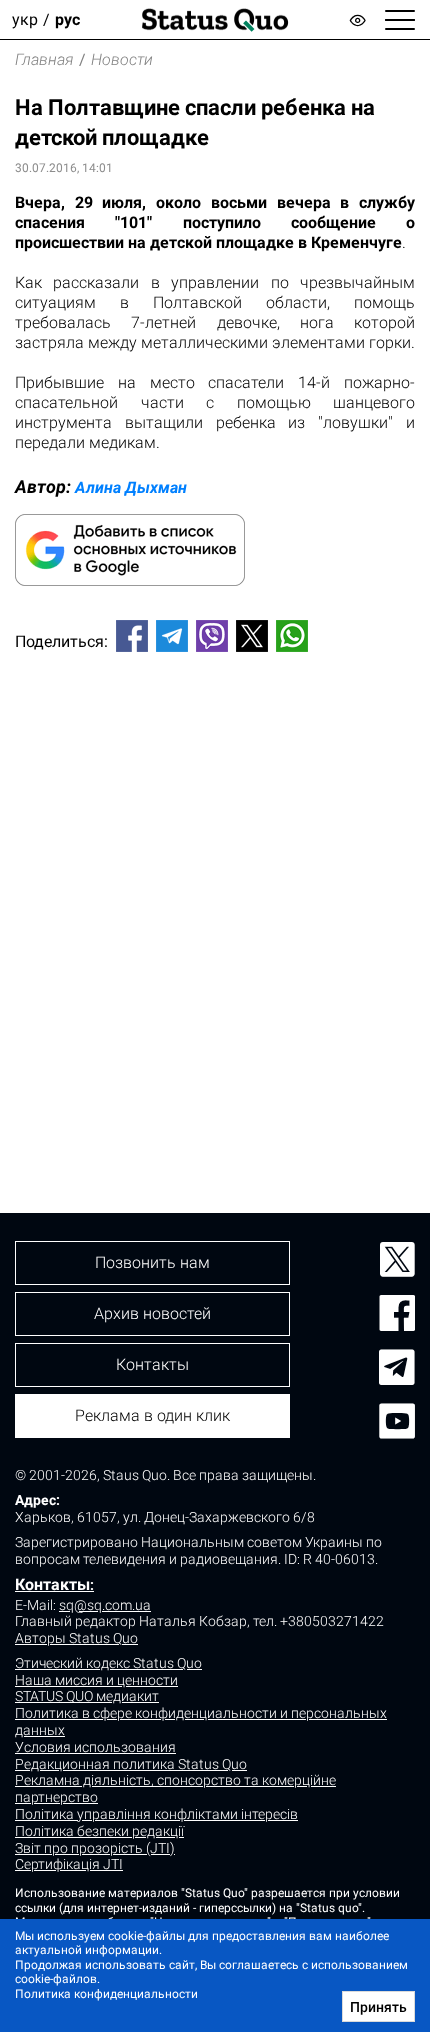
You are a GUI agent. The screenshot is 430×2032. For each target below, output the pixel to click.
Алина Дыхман (131, 487)
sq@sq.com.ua (105, 1605)
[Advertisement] (215, 899)
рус (67, 19)
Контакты (52, 1584)
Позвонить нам (152, 1262)
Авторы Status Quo (76, 1638)
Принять (378, 2007)
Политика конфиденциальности (106, 1994)
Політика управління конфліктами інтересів (156, 1814)
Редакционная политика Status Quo (131, 1764)
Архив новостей (152, 1313)
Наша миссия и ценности (96, 1680)
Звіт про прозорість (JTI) (95, 1848)
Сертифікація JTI (69, 1864)
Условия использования (95, 1747)
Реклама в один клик (152, 1415)
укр (25, 19)
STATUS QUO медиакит (87, 1696)
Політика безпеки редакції (99, 1831)
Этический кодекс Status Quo (108, 1663)
